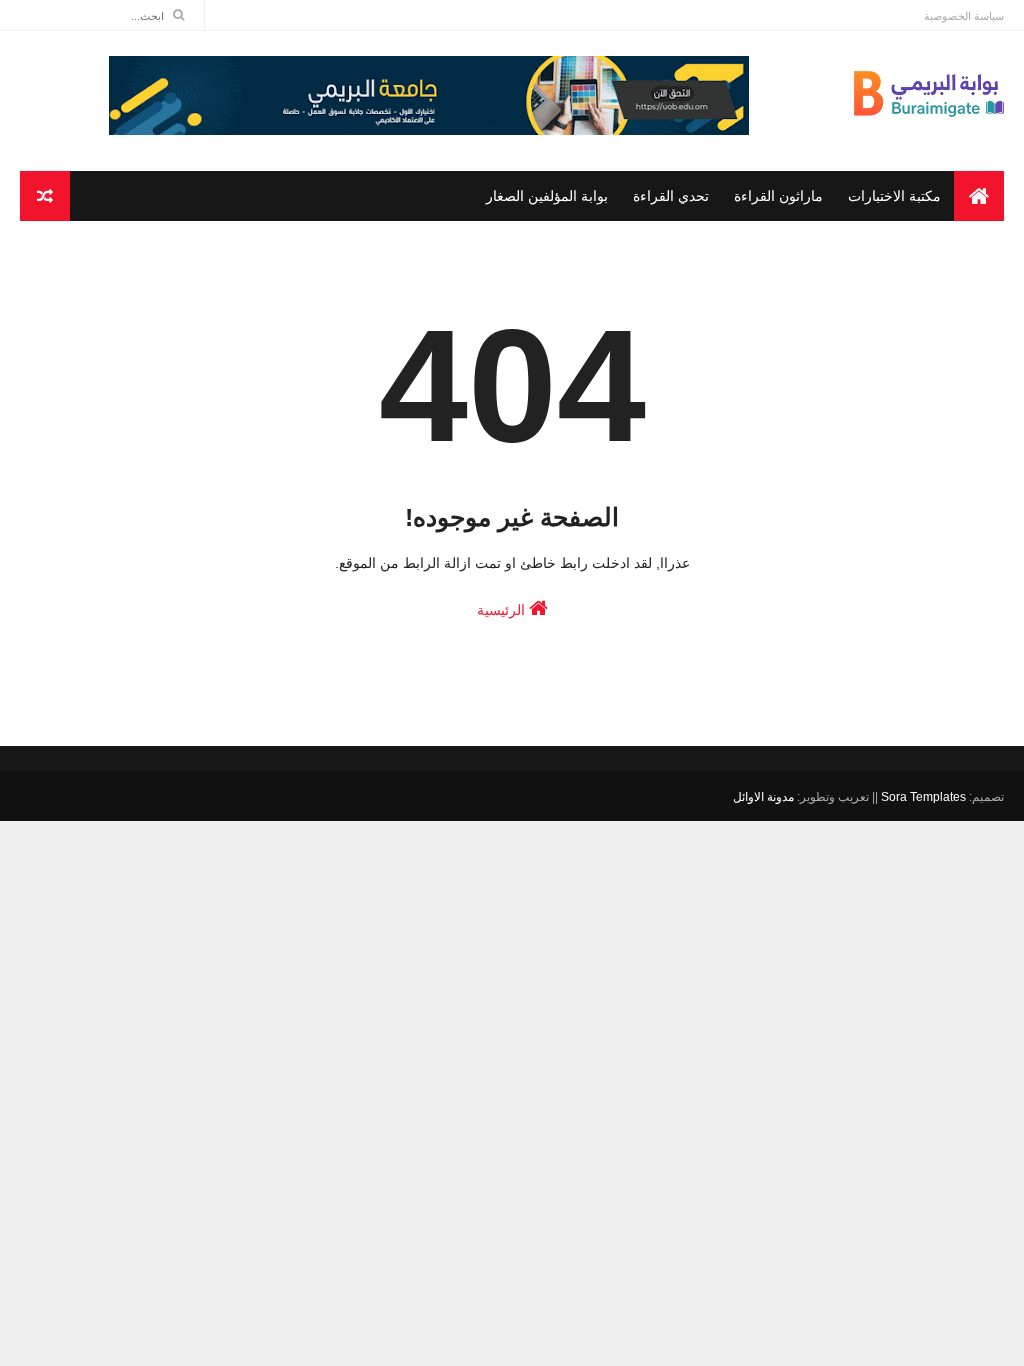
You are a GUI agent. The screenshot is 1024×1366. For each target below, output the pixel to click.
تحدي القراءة (671, 196)
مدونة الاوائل (763, 797)
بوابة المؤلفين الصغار (547, 196)
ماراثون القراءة (778, 196)
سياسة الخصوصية (964, 16)
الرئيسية (503, 610)
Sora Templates (923, 797)
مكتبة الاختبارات (894, 196)
